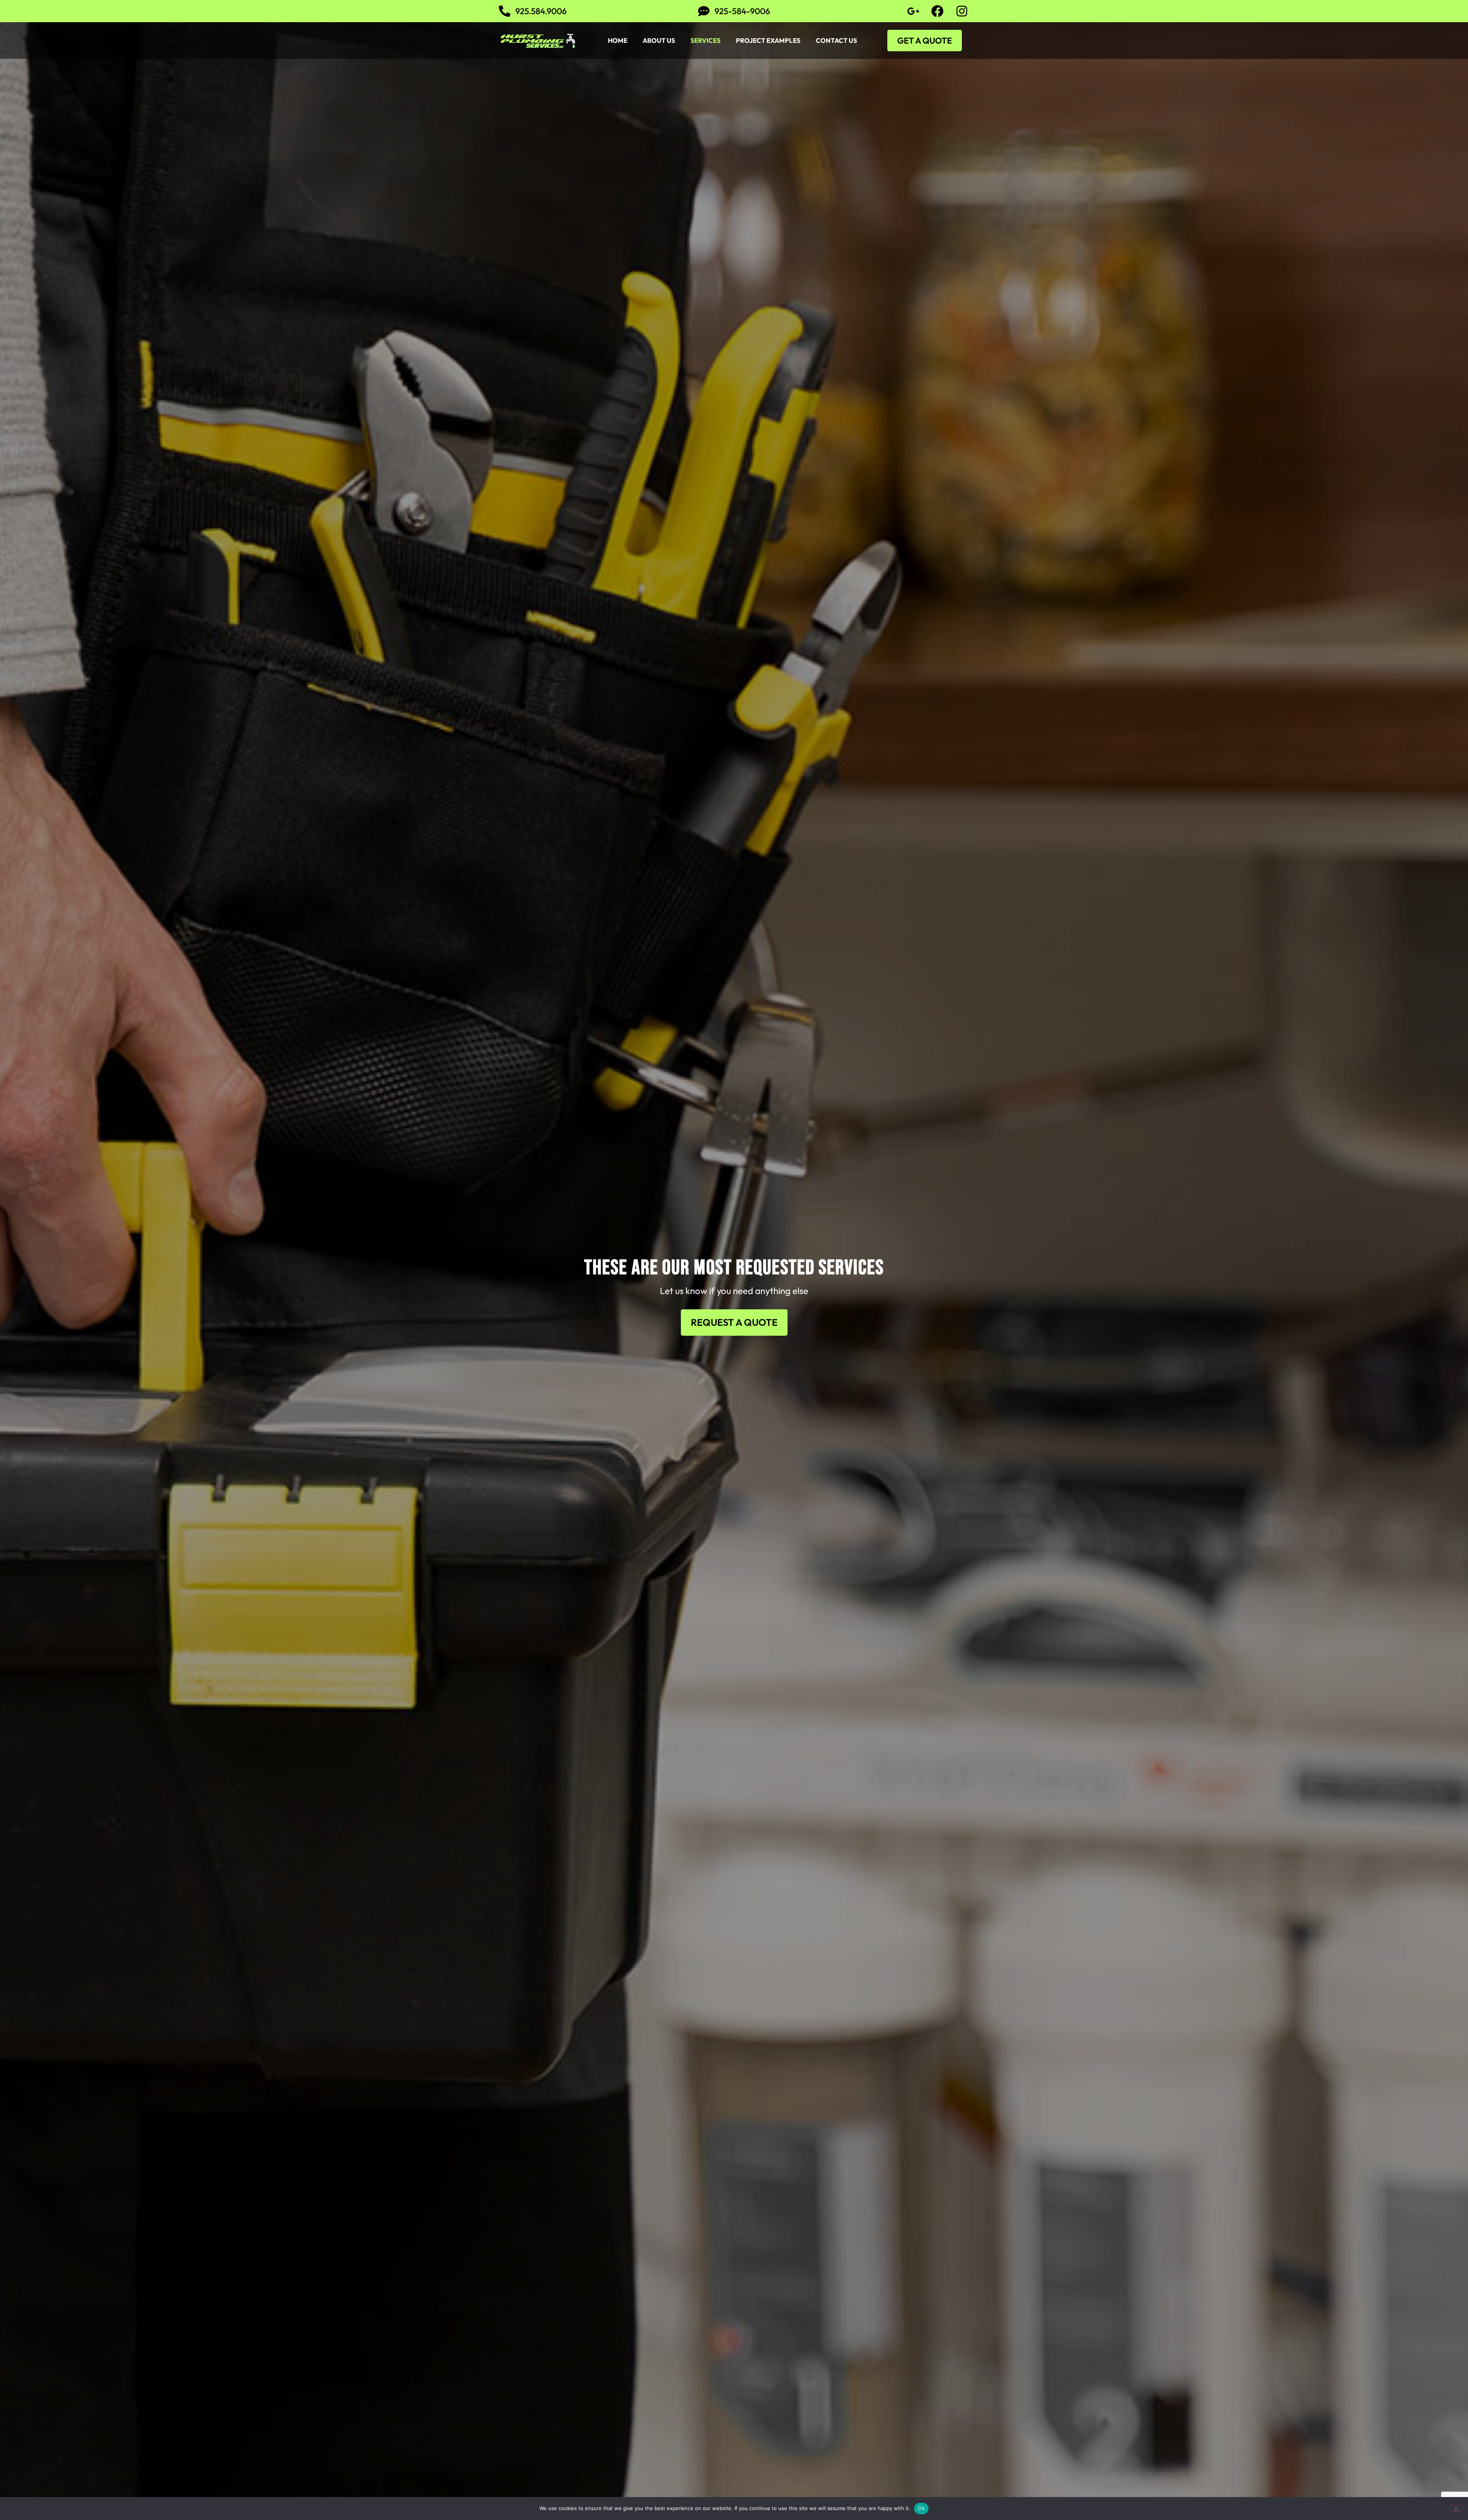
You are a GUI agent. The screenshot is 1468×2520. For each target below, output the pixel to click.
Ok (921, 2508)
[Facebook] (937, 11)
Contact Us (836, 40)
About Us (659, 40)
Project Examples (768, 40)
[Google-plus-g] (913, 11)
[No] (1456, 2508)
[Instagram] (962, 11)
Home (618, 40)
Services (706, 40)
